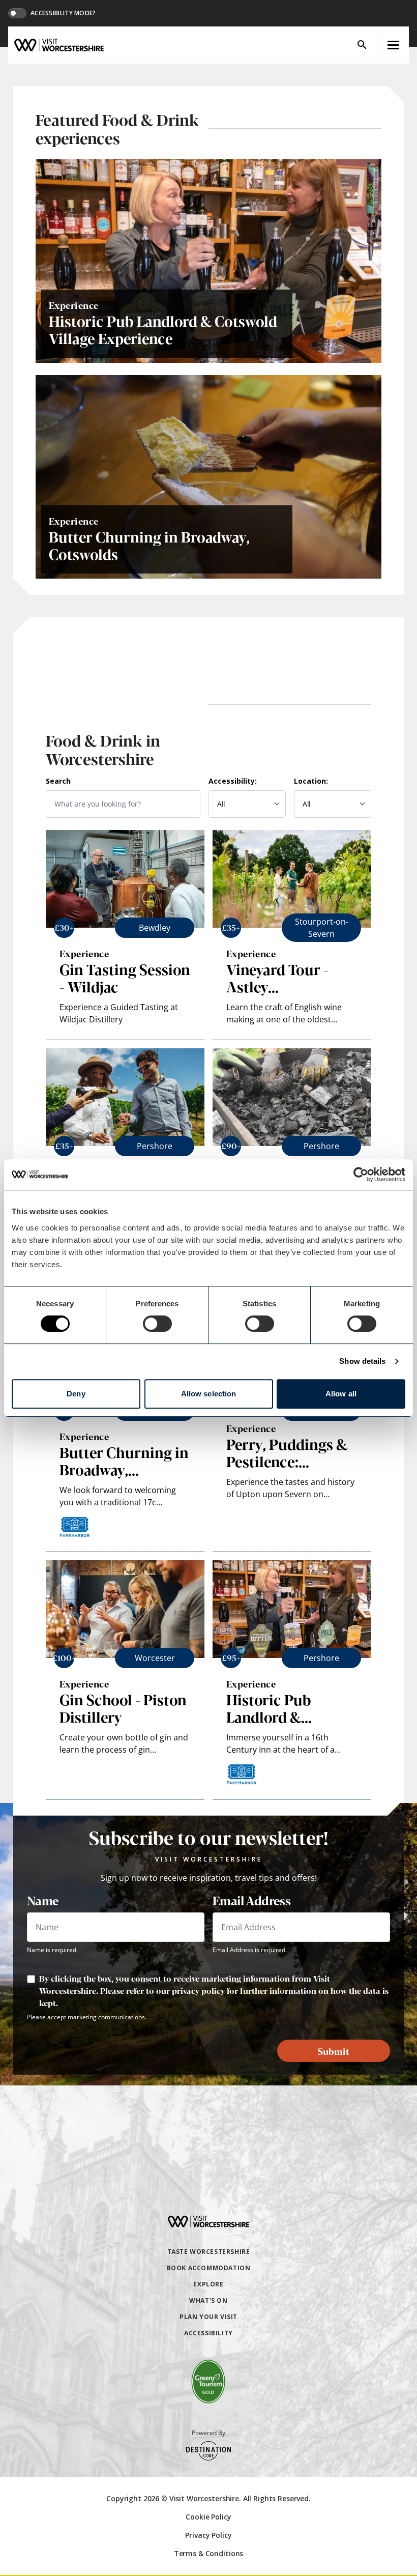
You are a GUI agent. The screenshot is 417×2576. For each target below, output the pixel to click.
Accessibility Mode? (63, 13)
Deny (76, 1394)
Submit (334, 2051)
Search (58, 781)
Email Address (251, 1900)
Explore (208, 2284)
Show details (362, 1361)
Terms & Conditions (208, 2553)
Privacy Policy (208, 2535)
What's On (208, 2300)
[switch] (157, 1324)
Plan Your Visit (208, 2317)
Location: (311, 781)
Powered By (208, 2433)
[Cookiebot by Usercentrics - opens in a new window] (361, 1175)
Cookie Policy (208, 2517)
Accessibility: (233, 781)
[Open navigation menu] (393, 45)
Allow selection (209, 1394)
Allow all (341, 1394)
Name (43, 1900)
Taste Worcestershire (209, 2252)
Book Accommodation (209, 2268)
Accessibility (208, 2333)
